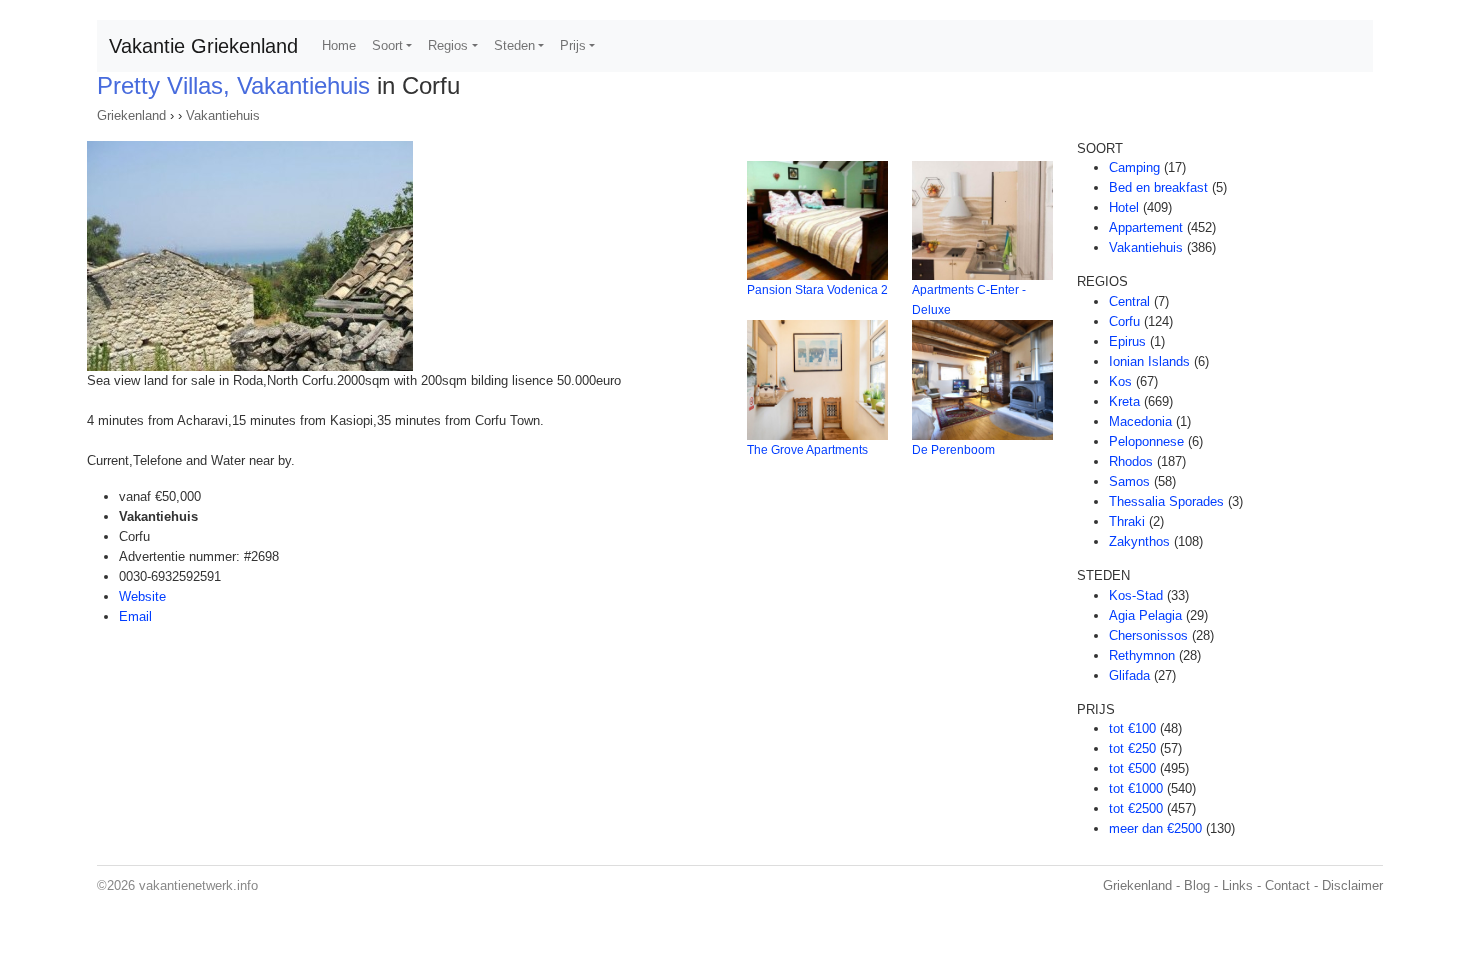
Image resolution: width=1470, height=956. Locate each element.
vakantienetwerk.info (198, 885)
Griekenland (131, 115)
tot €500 (1132, 768)
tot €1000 (1136, 788)
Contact (1287, 885)
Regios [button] (448, 45)
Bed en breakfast (1158, 187)
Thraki (1127, 521)
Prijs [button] (573, 45)
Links (1237, 885)
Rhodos (1131, 461)
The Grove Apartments (807, 450)
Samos (1129, 481)
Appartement (1146, 227)
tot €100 (1132, 728)
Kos (1120, 381)
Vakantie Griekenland (203, 46)
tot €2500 (1136, 808)
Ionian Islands (1149, 361)
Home (339, 45)
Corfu (1124, 321)
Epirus (1127, 341)
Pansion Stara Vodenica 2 (817, 290)
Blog (1197, 885)
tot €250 (1132, 748)
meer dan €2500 (1155, 828)
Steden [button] (514, 45)
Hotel (1124, 207)
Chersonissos (1148, 635)
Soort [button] (387, 45)
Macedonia (1140, 421)
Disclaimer (1352, 885)
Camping (1134, 167)
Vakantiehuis (223, 115)
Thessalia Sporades (1166, 501)
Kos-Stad (1136, 595)
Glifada (1129, 675)
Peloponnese (1146, 441)
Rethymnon (1142, 655)
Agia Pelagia (1145, 615)
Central (1129, 301)
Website (142, 596)
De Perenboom (953, 450)
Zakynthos (1139, 541)
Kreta (1124, 401)
